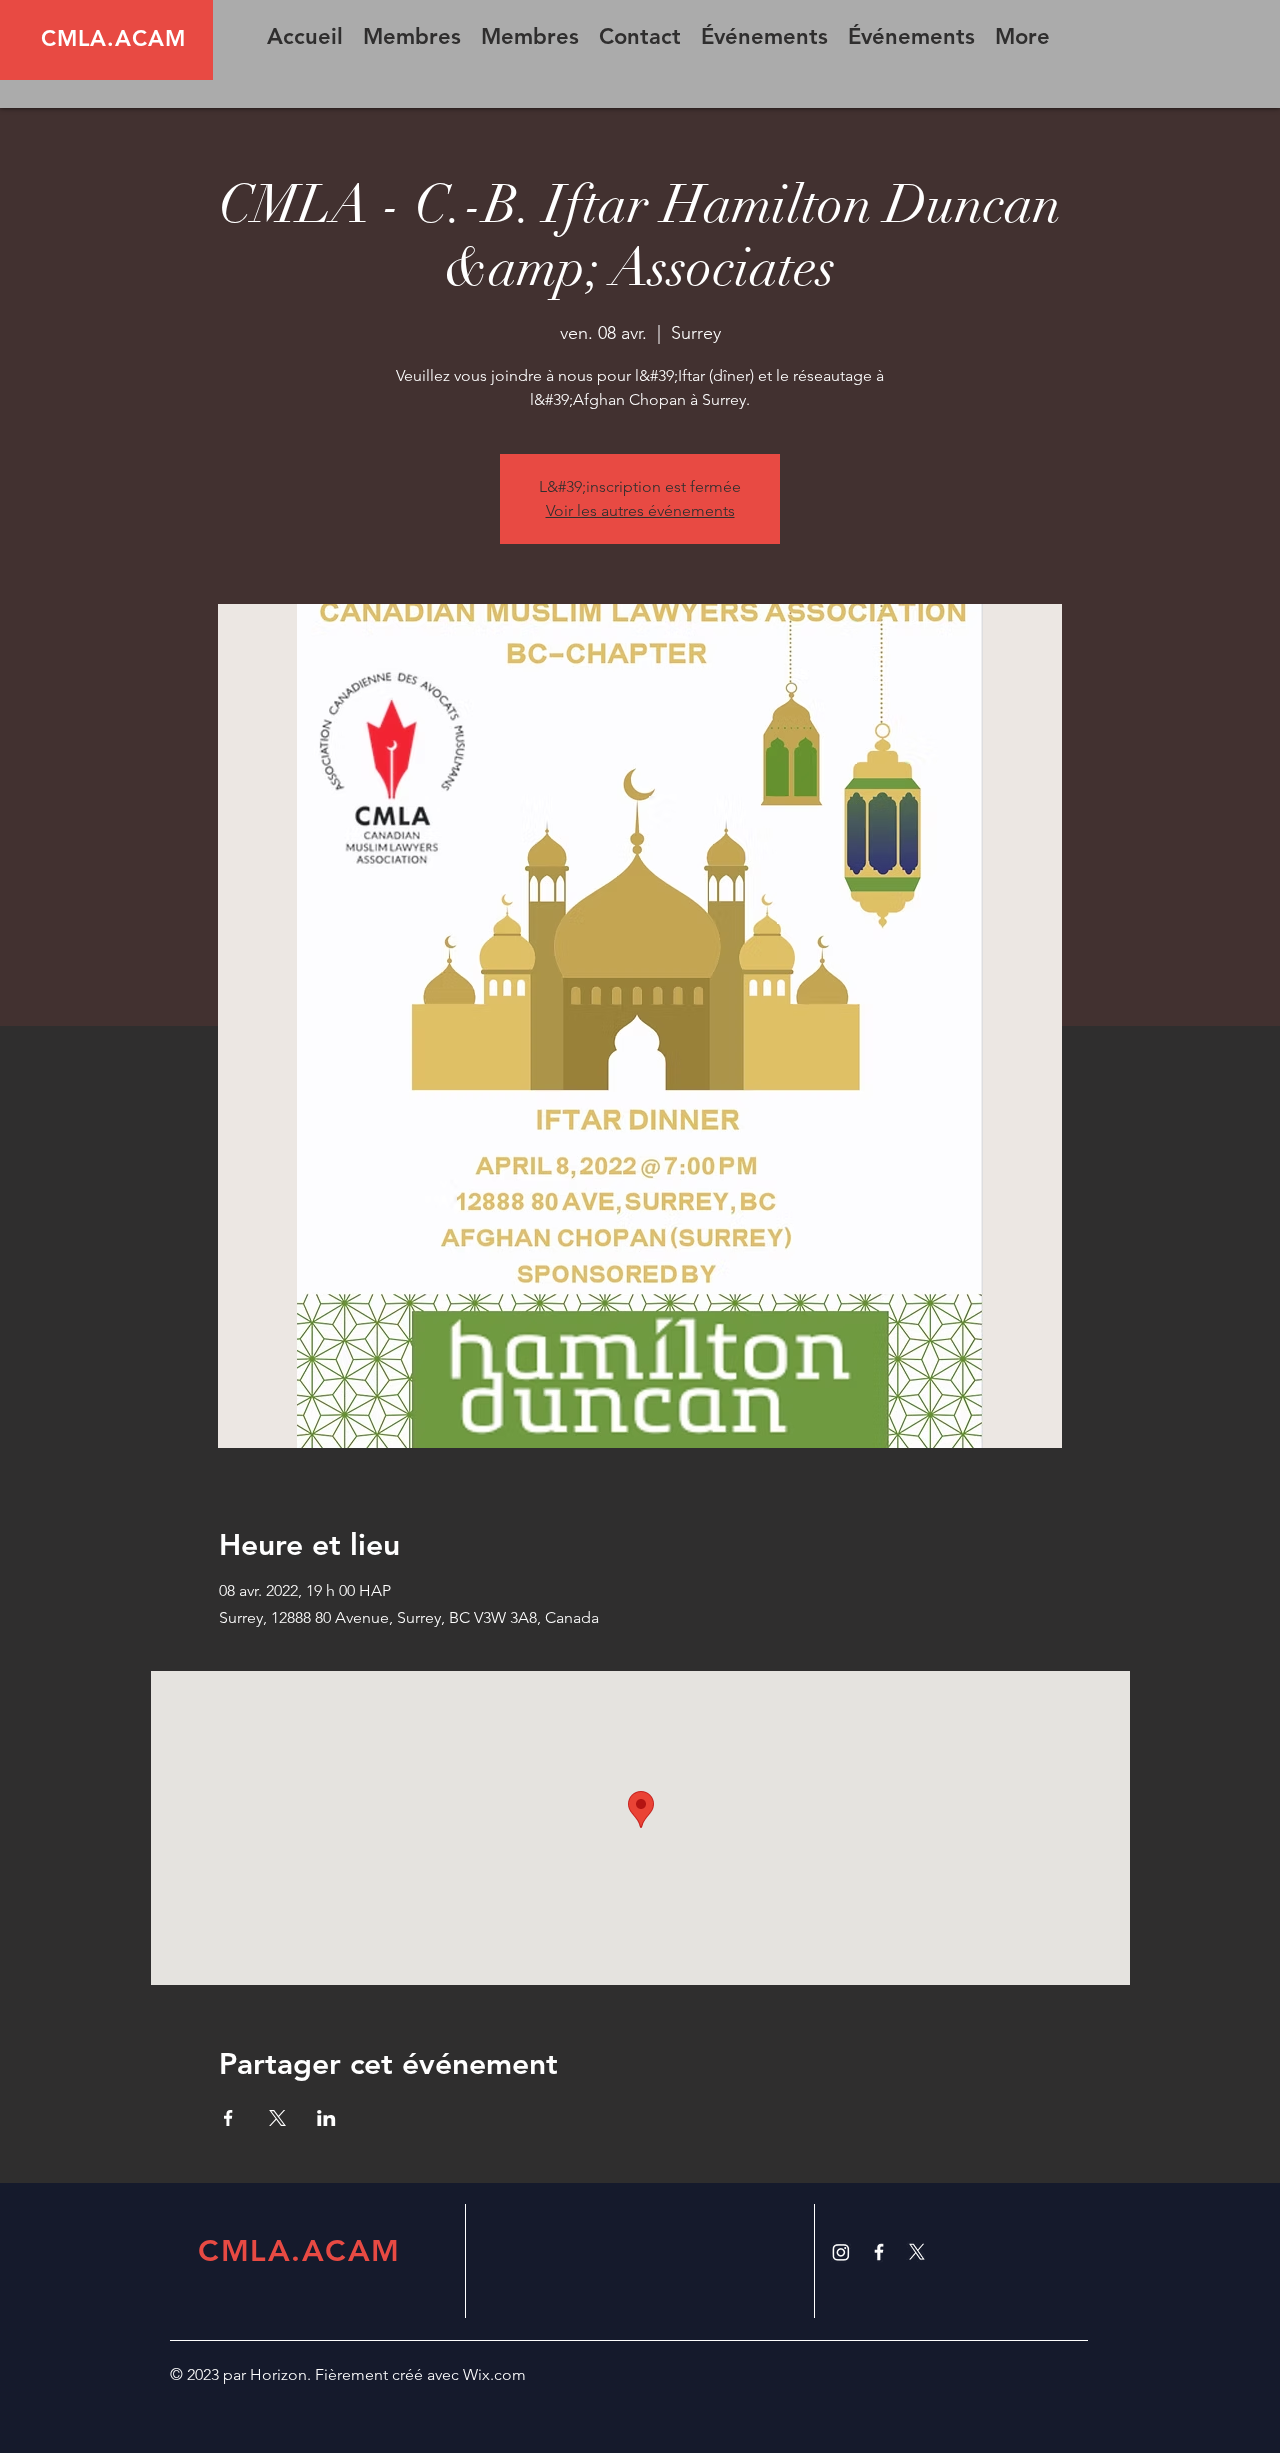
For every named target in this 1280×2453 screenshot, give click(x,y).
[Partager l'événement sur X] (277, 2118)
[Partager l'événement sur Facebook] (228, 2118)
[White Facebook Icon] (879, 2252)
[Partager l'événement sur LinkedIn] (326, 2118)
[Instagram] (841, 2252)
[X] (917, 2252)
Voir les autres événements (640, 510)
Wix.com (494, 2374)
